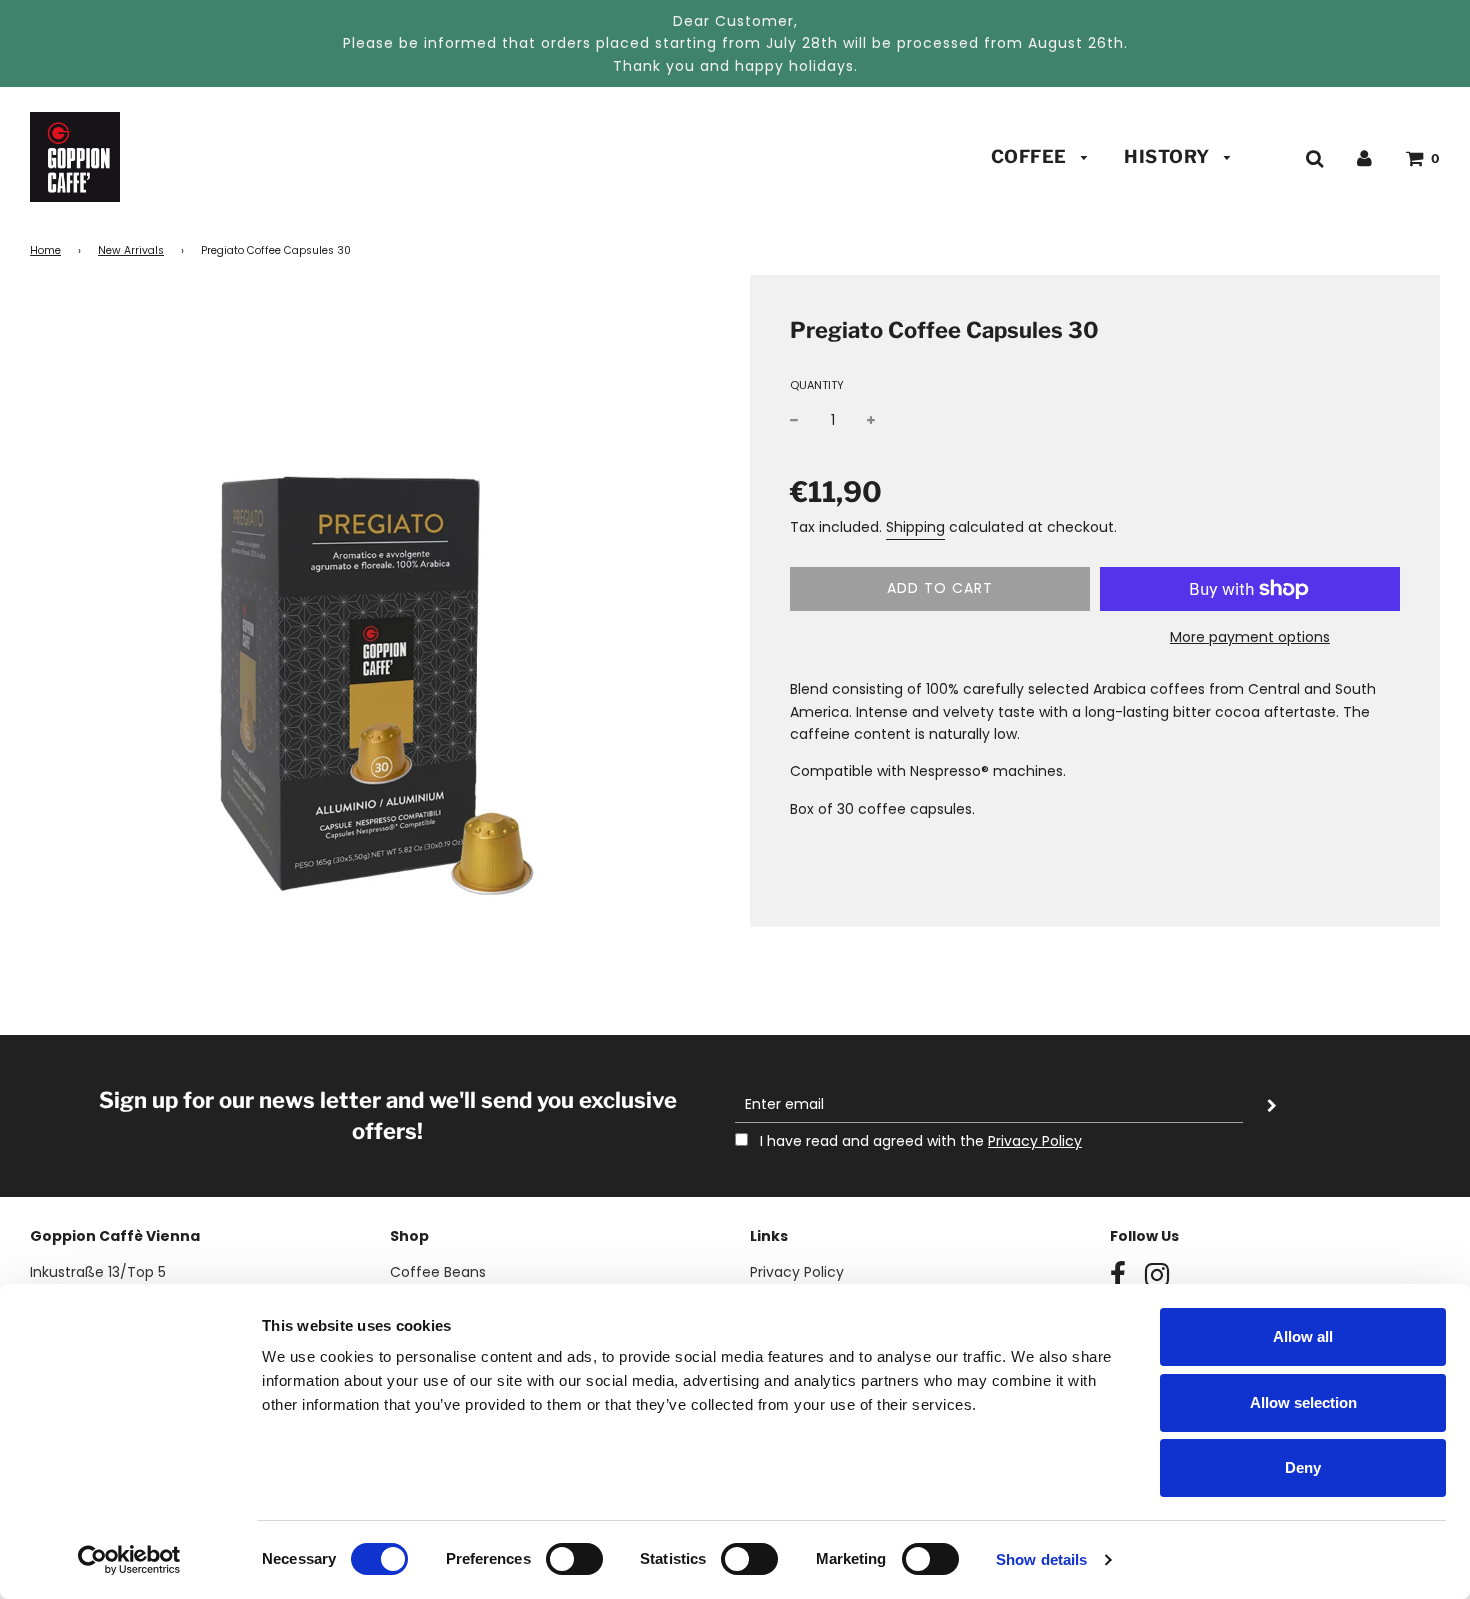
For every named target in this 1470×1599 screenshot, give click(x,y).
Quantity (817, 385)
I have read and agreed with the (919, 1141)
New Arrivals (131, 250)
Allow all (1303, 1336)
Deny (1303, 1467)
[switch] (574, 1559)
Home (45, 250)
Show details (1041, 1559)
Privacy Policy (1035, 1141)
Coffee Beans (438, 1272)
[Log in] (1364, 157)
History (1169, 156)
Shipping (915, 527)
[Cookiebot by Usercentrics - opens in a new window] (129, 1560)
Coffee (1031, 156)
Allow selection (1303, 1402)
